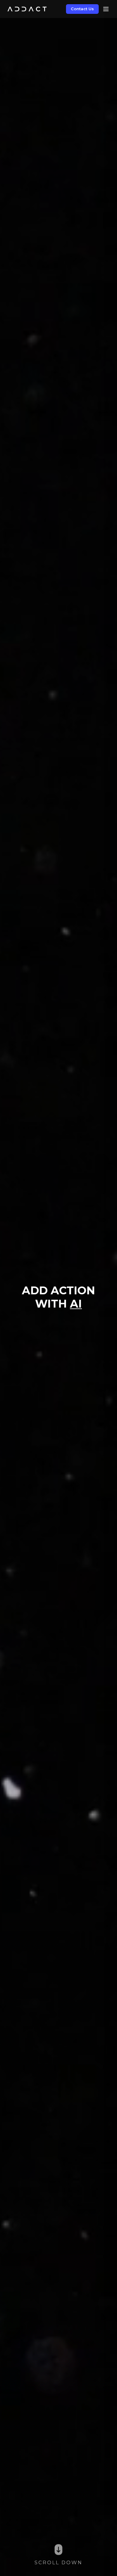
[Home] (27, 9)
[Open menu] (106, 9)
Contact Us (82, 9)
